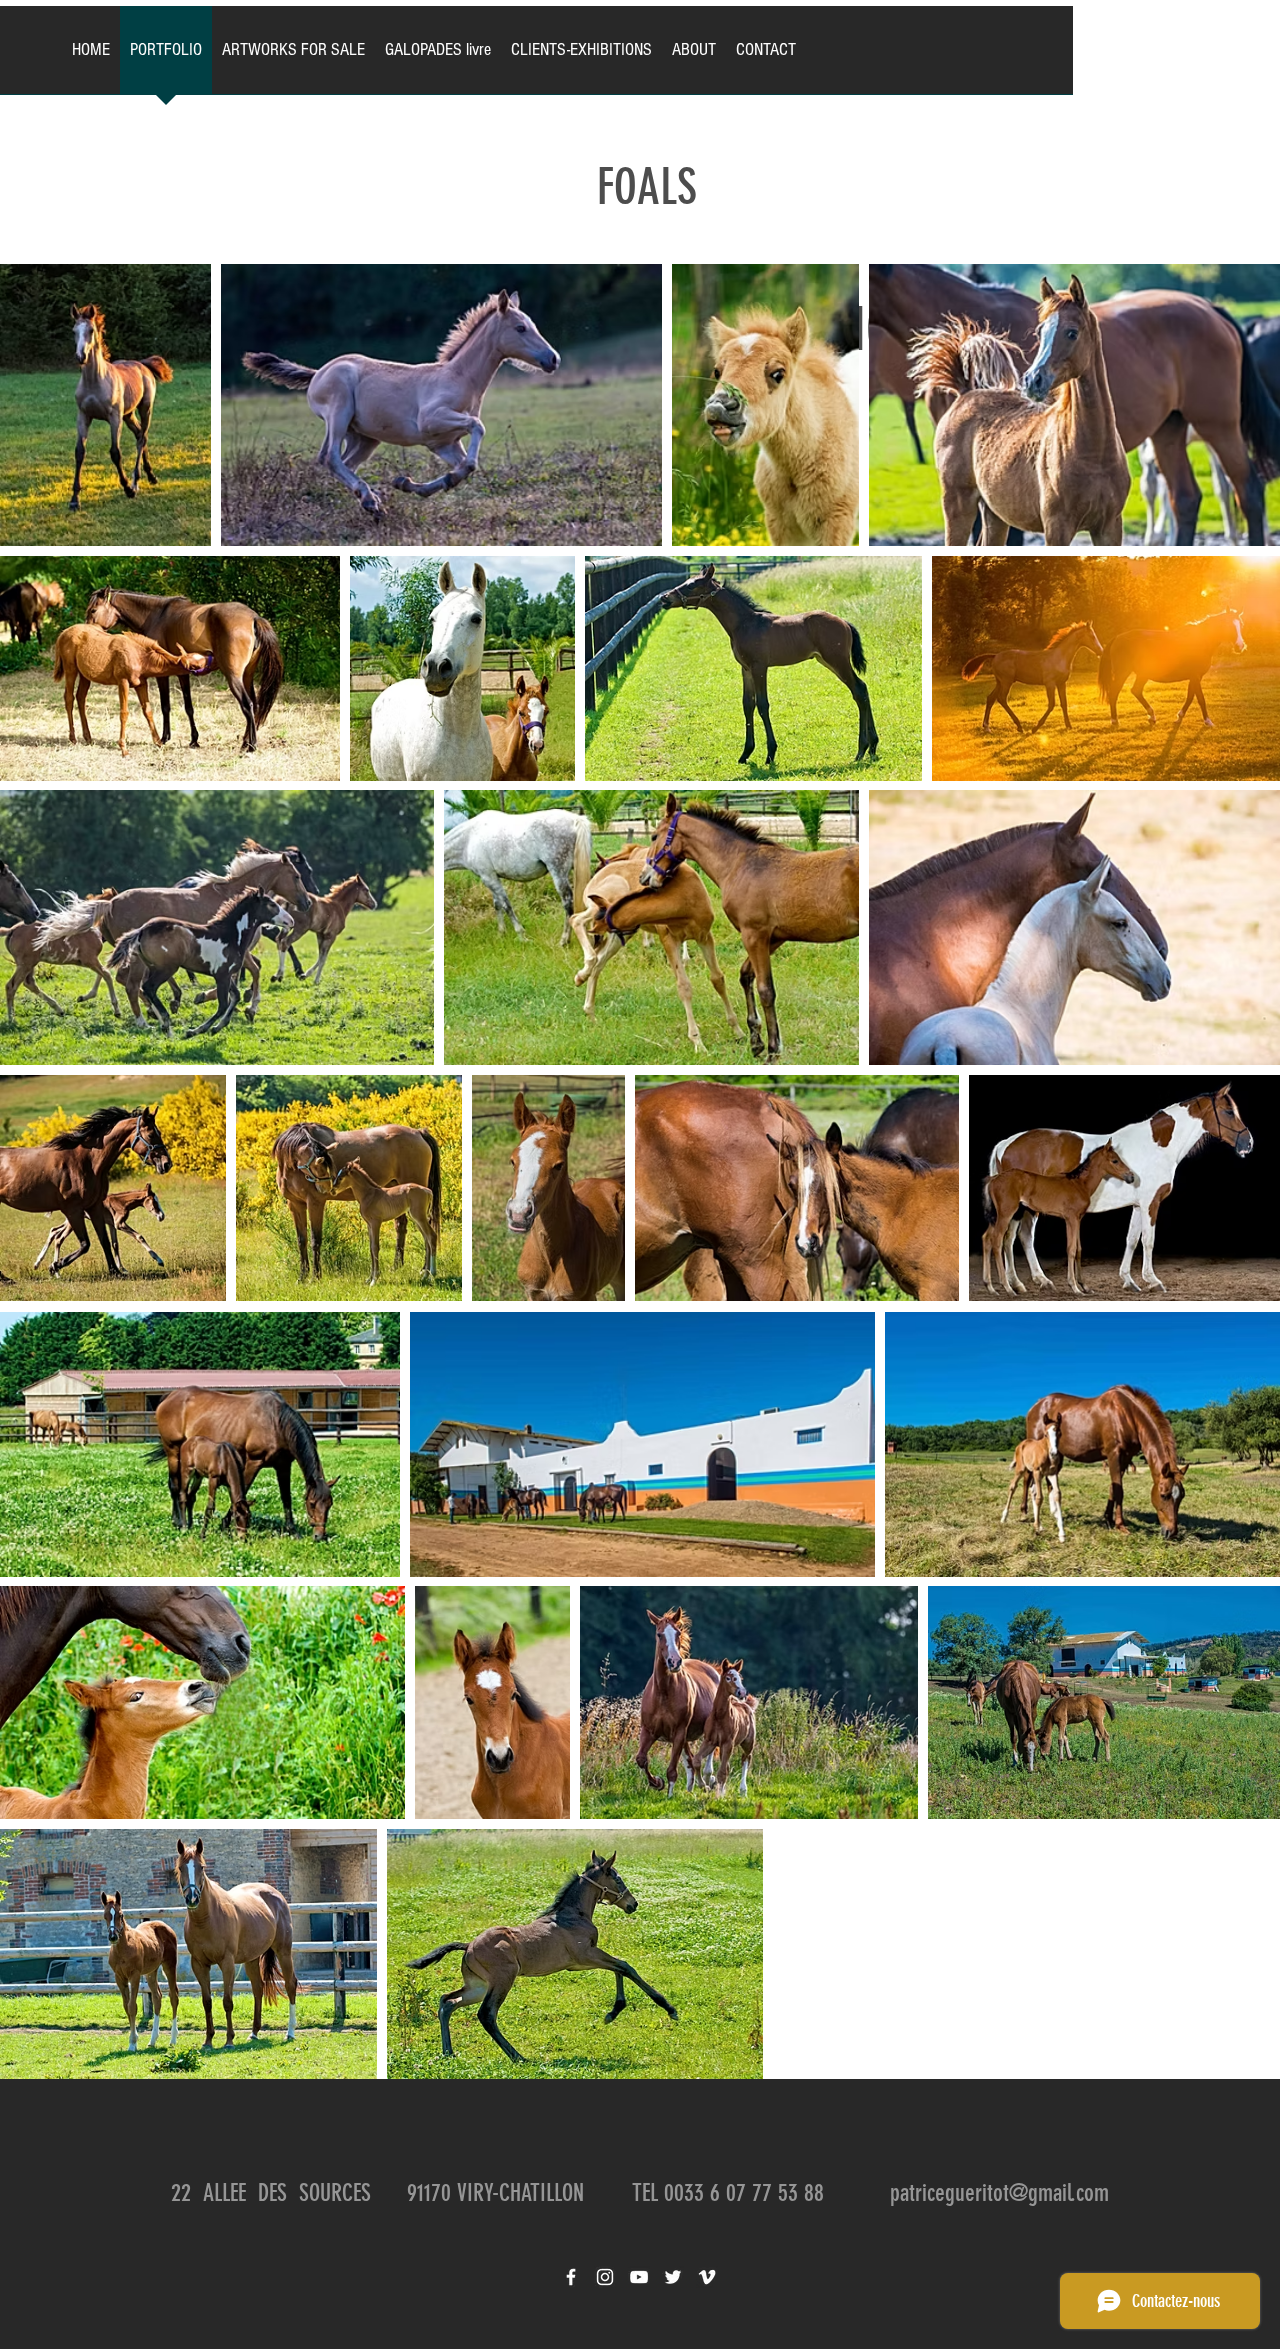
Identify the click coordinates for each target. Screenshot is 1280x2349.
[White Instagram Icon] (605, 2277)
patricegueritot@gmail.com (999, 2193)
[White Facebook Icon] (571, 2277)
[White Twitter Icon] (673, 2277)
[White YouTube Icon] (639, 2277)
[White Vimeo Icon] (707, 2277)
